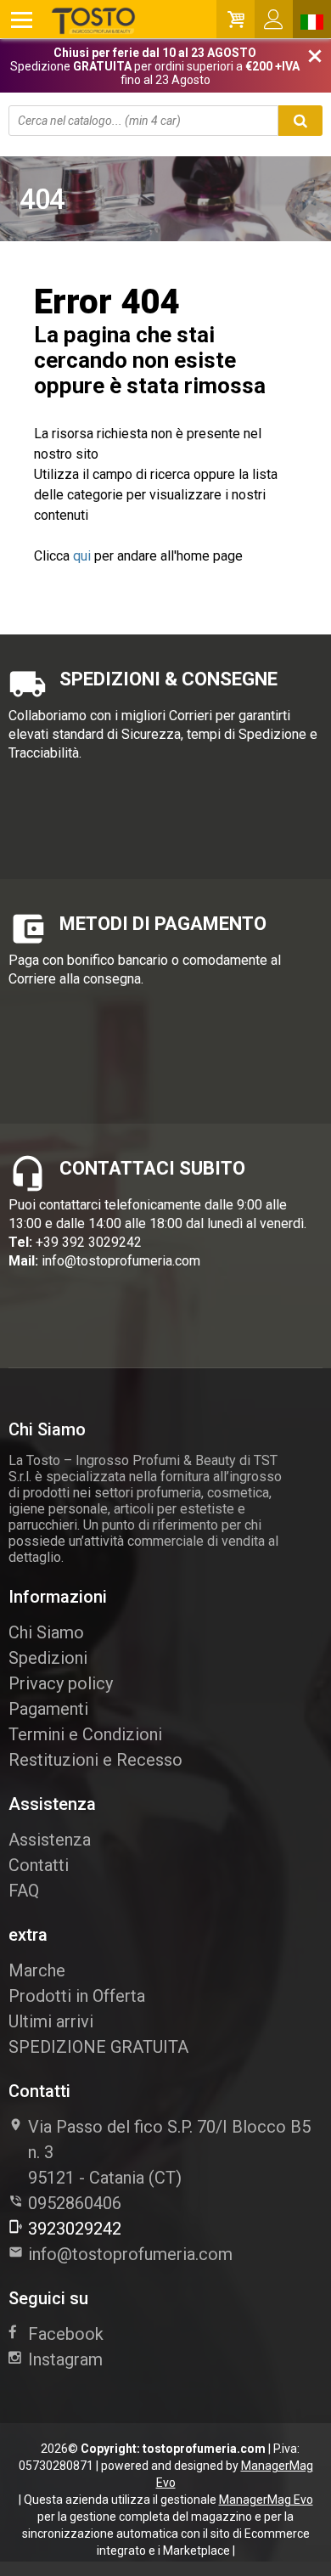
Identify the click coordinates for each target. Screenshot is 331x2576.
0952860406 (75, 2203)
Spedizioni (48, 1658)
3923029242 (75, 2229)
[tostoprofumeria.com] (73, 20)
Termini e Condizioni (85, 1734)
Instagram (65, 2359)
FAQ (24, 1891)
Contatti (39, 1865)
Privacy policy (61, 1683)
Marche (37, 1970)
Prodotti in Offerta (77, 1996)
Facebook (66, 2334)
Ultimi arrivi (51, 2021)
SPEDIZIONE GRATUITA (98, 2047)
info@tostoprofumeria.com (121, 1261)
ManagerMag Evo (266, 2500)
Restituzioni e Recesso (95, 1760)
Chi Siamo (46, 1632)
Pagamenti (48, 1709)
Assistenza (50, 1840)
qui (82, 556)
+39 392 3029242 (89, 1242)
